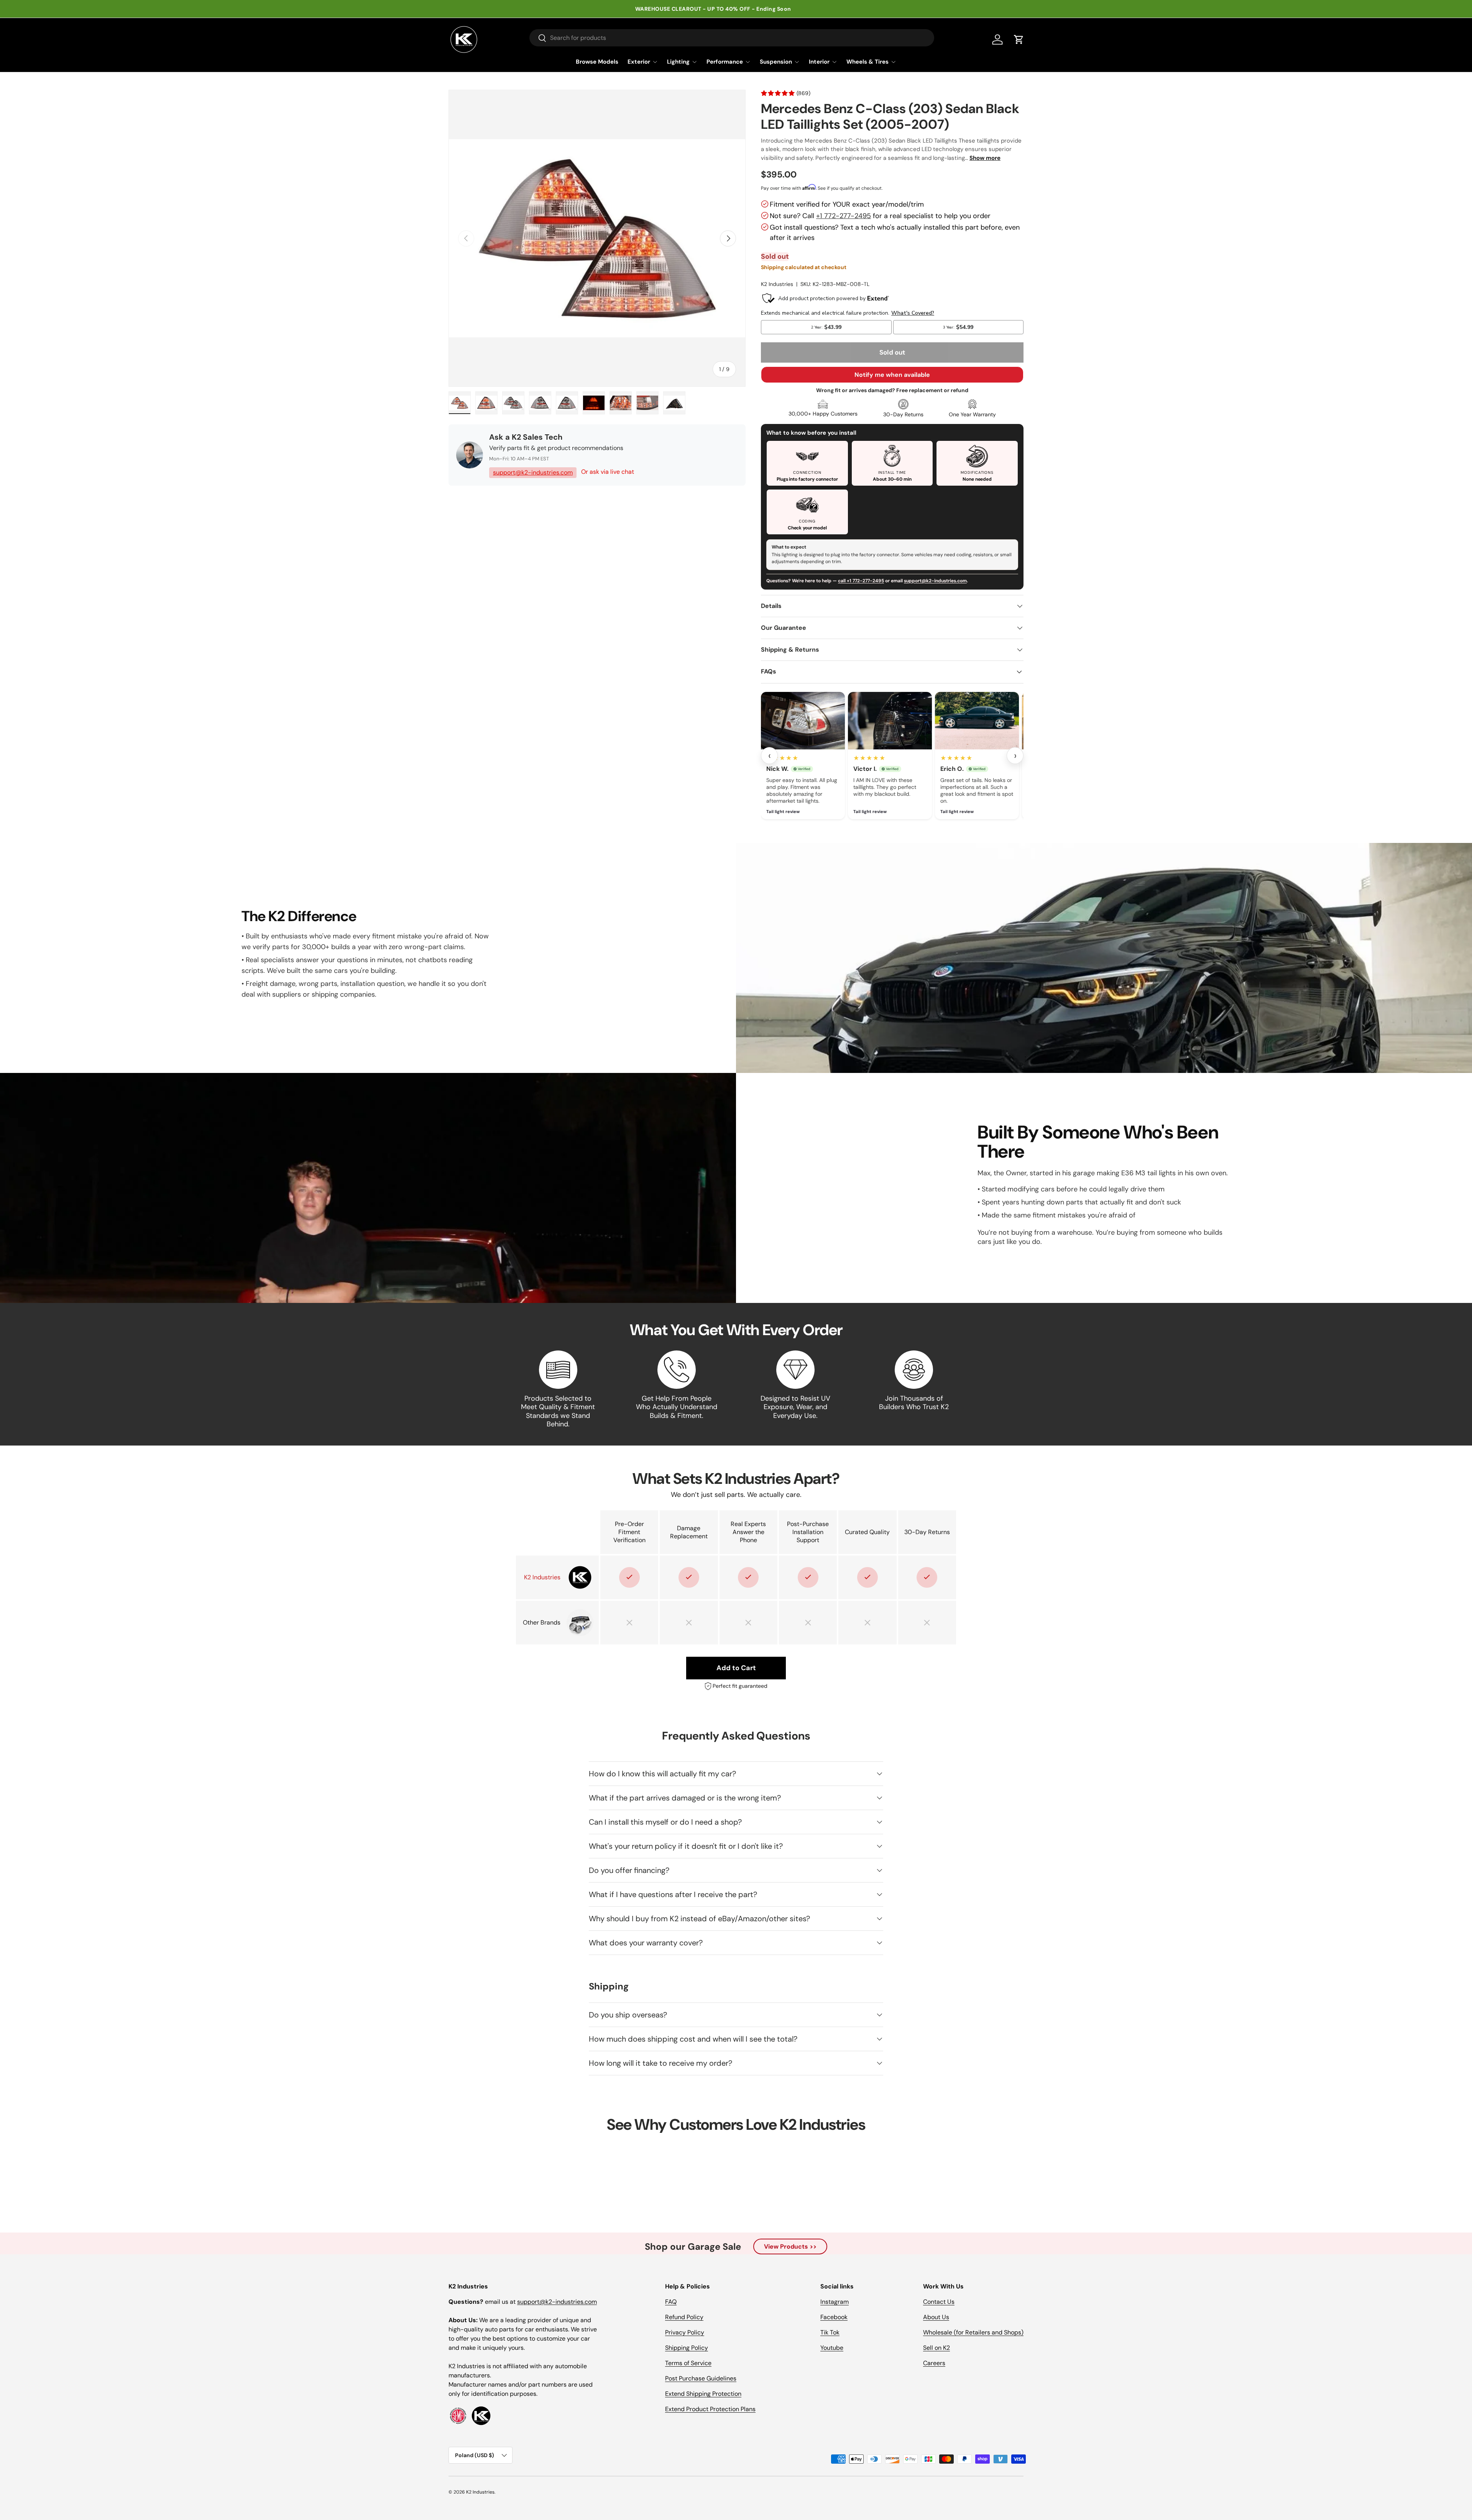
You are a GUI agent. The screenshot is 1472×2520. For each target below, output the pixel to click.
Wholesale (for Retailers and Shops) (973, 2332)
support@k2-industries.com (533, 472)
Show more (985, 158)
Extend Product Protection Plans (710, 2409)
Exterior (639, 62)
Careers (934, 2363)
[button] (1019, 39)
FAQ (671, 2302)
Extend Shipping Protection (703, 2394)
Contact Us (939, 2302)
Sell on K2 (936, 2348)
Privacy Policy (685, 2332)
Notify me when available (892, 375)
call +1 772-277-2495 (861, 581)
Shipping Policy (687, 2348)
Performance (725, 62)
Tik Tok (830, 2332)
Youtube (832, 2348)
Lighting (678, 62)
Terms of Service (688, 2363)
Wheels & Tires (867, 62)
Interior (819, 62)
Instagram (835, 2302)
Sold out (892, 352)
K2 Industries (777, 284)
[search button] (538, 39)
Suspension (776, 62)
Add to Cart (736, 1668)
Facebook (834, 2317)
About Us (936, 2317)
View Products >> (790, 2246)
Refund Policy (684, 2317)
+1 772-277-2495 (844, 216)
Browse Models (597, 62)
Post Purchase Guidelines (701, 2378)
